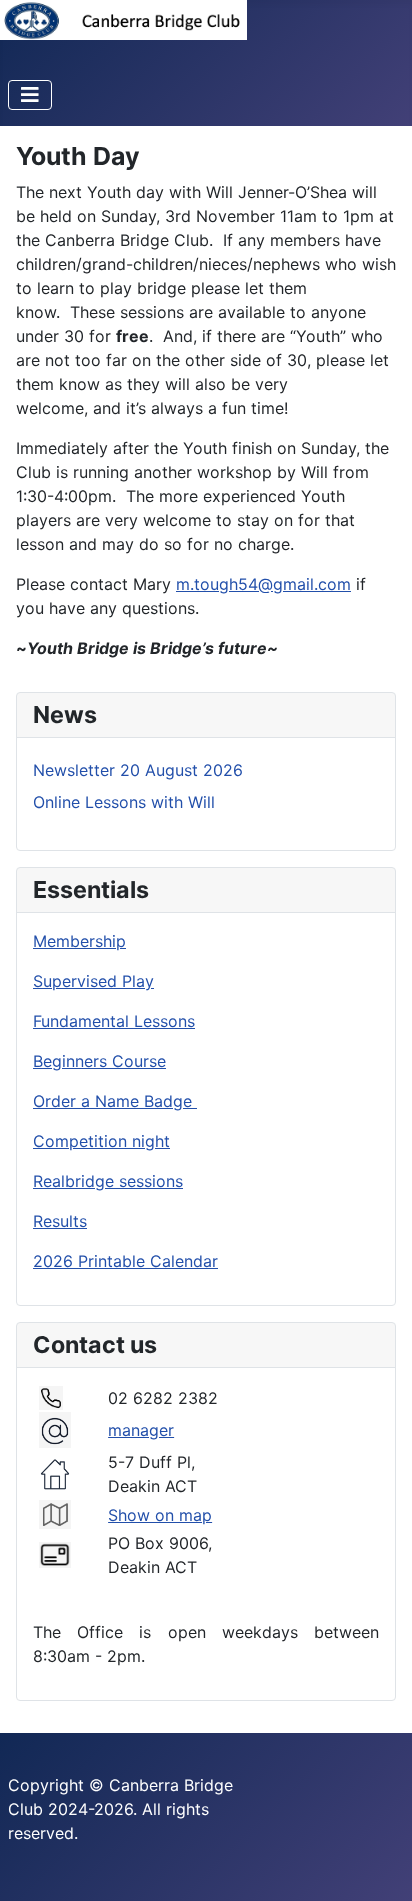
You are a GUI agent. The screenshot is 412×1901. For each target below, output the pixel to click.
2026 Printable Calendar (125, 1261)
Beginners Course (99, 1061)
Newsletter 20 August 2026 (138, 770)
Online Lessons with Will (124, 802)
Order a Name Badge (115, 1101)
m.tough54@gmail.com (263, 584)
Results (60, 1221)
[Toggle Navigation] (30, 95)
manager (141, 1430)
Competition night (101, 1141)
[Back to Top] (377, 1864)
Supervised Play (93, 981)
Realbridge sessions (108, 1181)
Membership (79, 941)
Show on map (160, 1515)
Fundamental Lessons (114, 1021)
